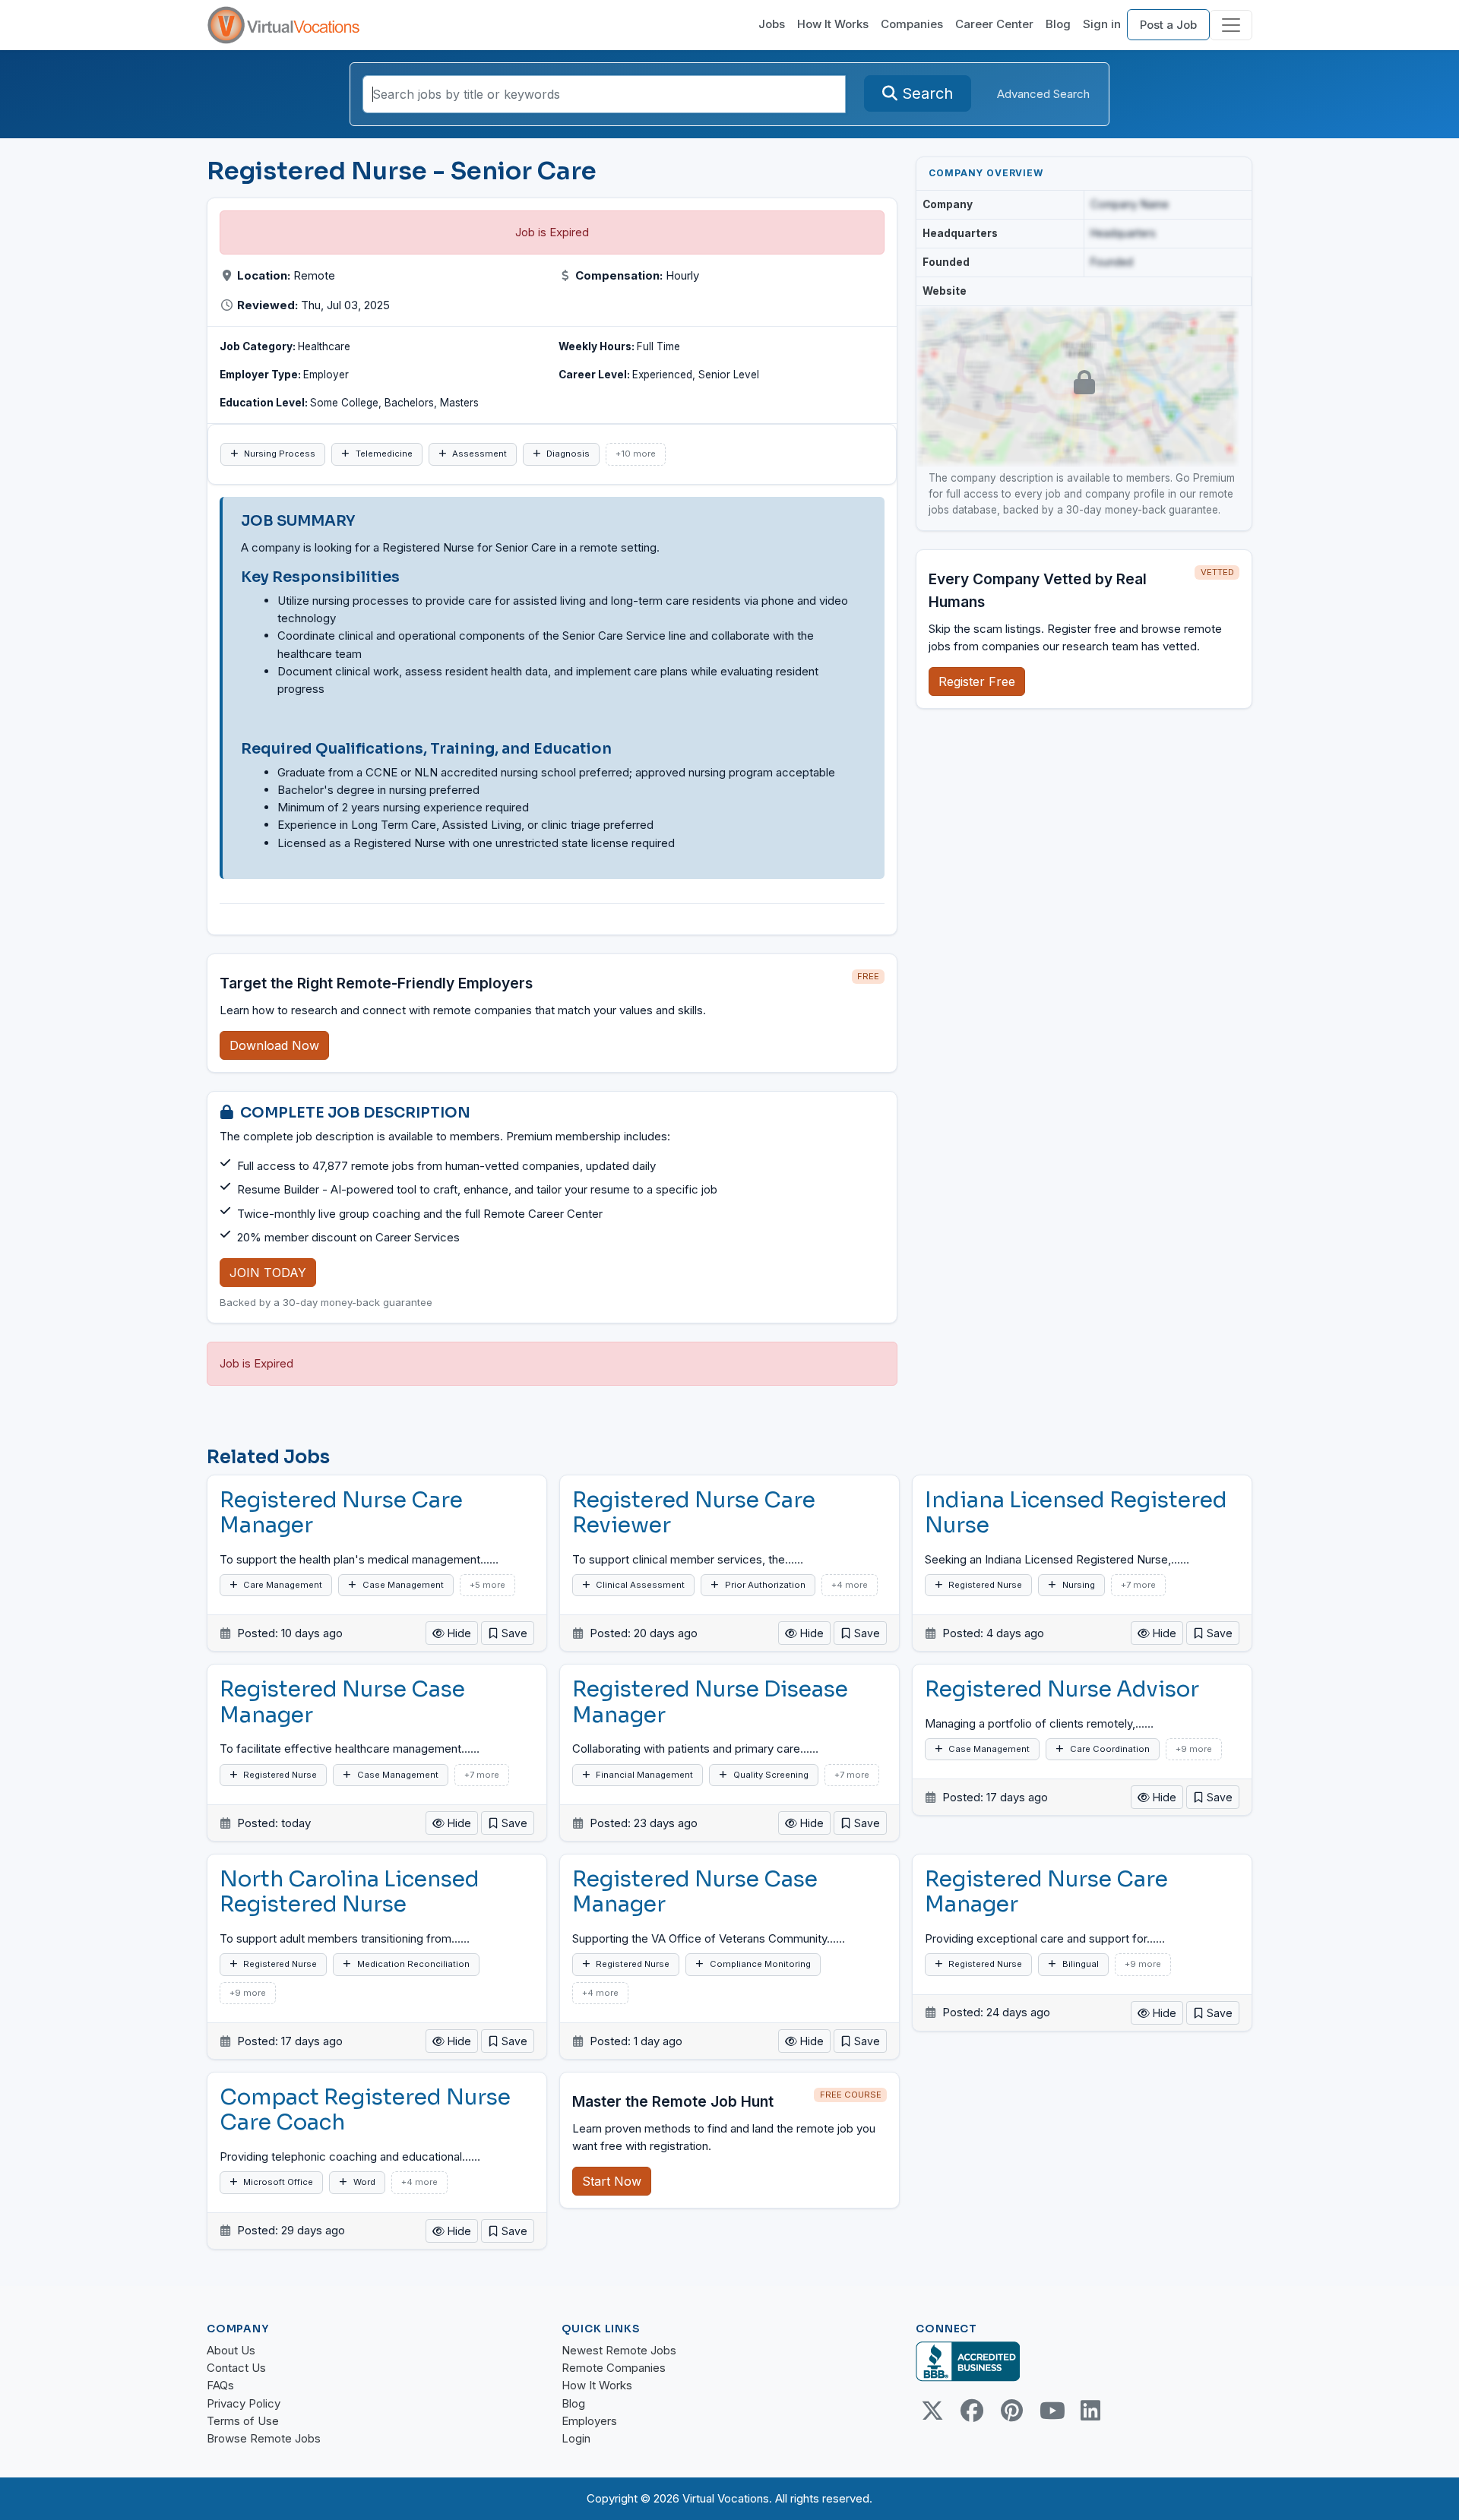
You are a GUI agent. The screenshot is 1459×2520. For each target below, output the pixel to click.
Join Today (268, 1273)
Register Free (977, 681)
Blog (1058, 24)
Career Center (994, 24)
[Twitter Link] (932, 2411)
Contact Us (236, 2368)
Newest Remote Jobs (619, 2350)
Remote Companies (614, 2368)
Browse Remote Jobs (264, 2438)
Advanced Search (1043, 94)
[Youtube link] (1051, 2411)
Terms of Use (243, 2421)
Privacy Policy (244, 2403)
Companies (912, 24)
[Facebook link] (972, 2411)
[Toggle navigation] (1231, 25)
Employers (589, 2421)
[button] (508, 1633)
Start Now (612, 2181)
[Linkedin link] (1090, 2411)
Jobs (772, 24)
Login (576, 2438)
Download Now (274, 1045)
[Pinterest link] (1011, 2411)
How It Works (833, 24)
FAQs (220, 2385)
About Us (231, 2350)
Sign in (1102, 24)
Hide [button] (458, 1633)
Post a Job (1168, 25)
